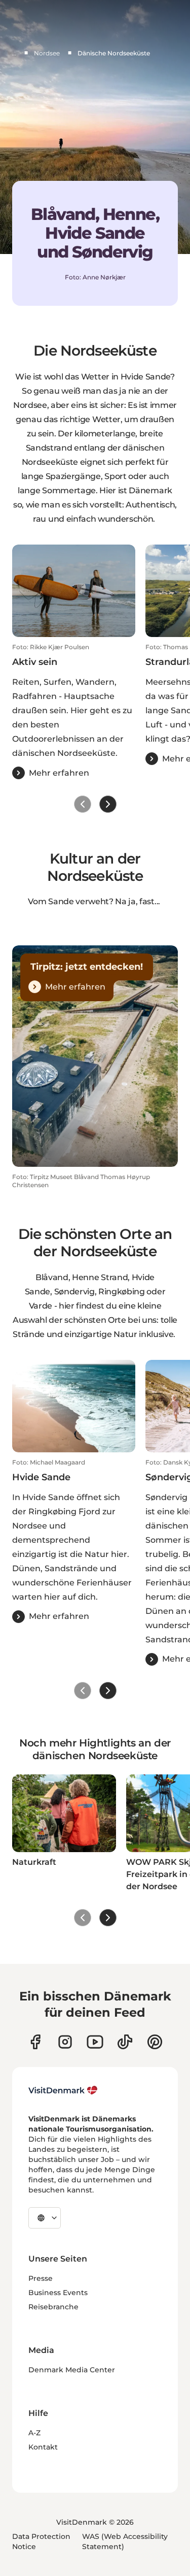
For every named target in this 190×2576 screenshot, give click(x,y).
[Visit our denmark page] (35, 2042)
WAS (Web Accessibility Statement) (125, 2541)
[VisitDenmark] (63, 2090)
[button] (74, 711)
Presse (41, 2278)
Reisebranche (53, 2307)
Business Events (58, 2293)
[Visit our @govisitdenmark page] (125, 2042)
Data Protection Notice (41, 2541)
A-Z (34, 2433)
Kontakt (43, 2447)
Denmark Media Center (72, 2370)
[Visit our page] (65, 2042)
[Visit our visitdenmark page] (95, 2042)
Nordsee (47, 53)
